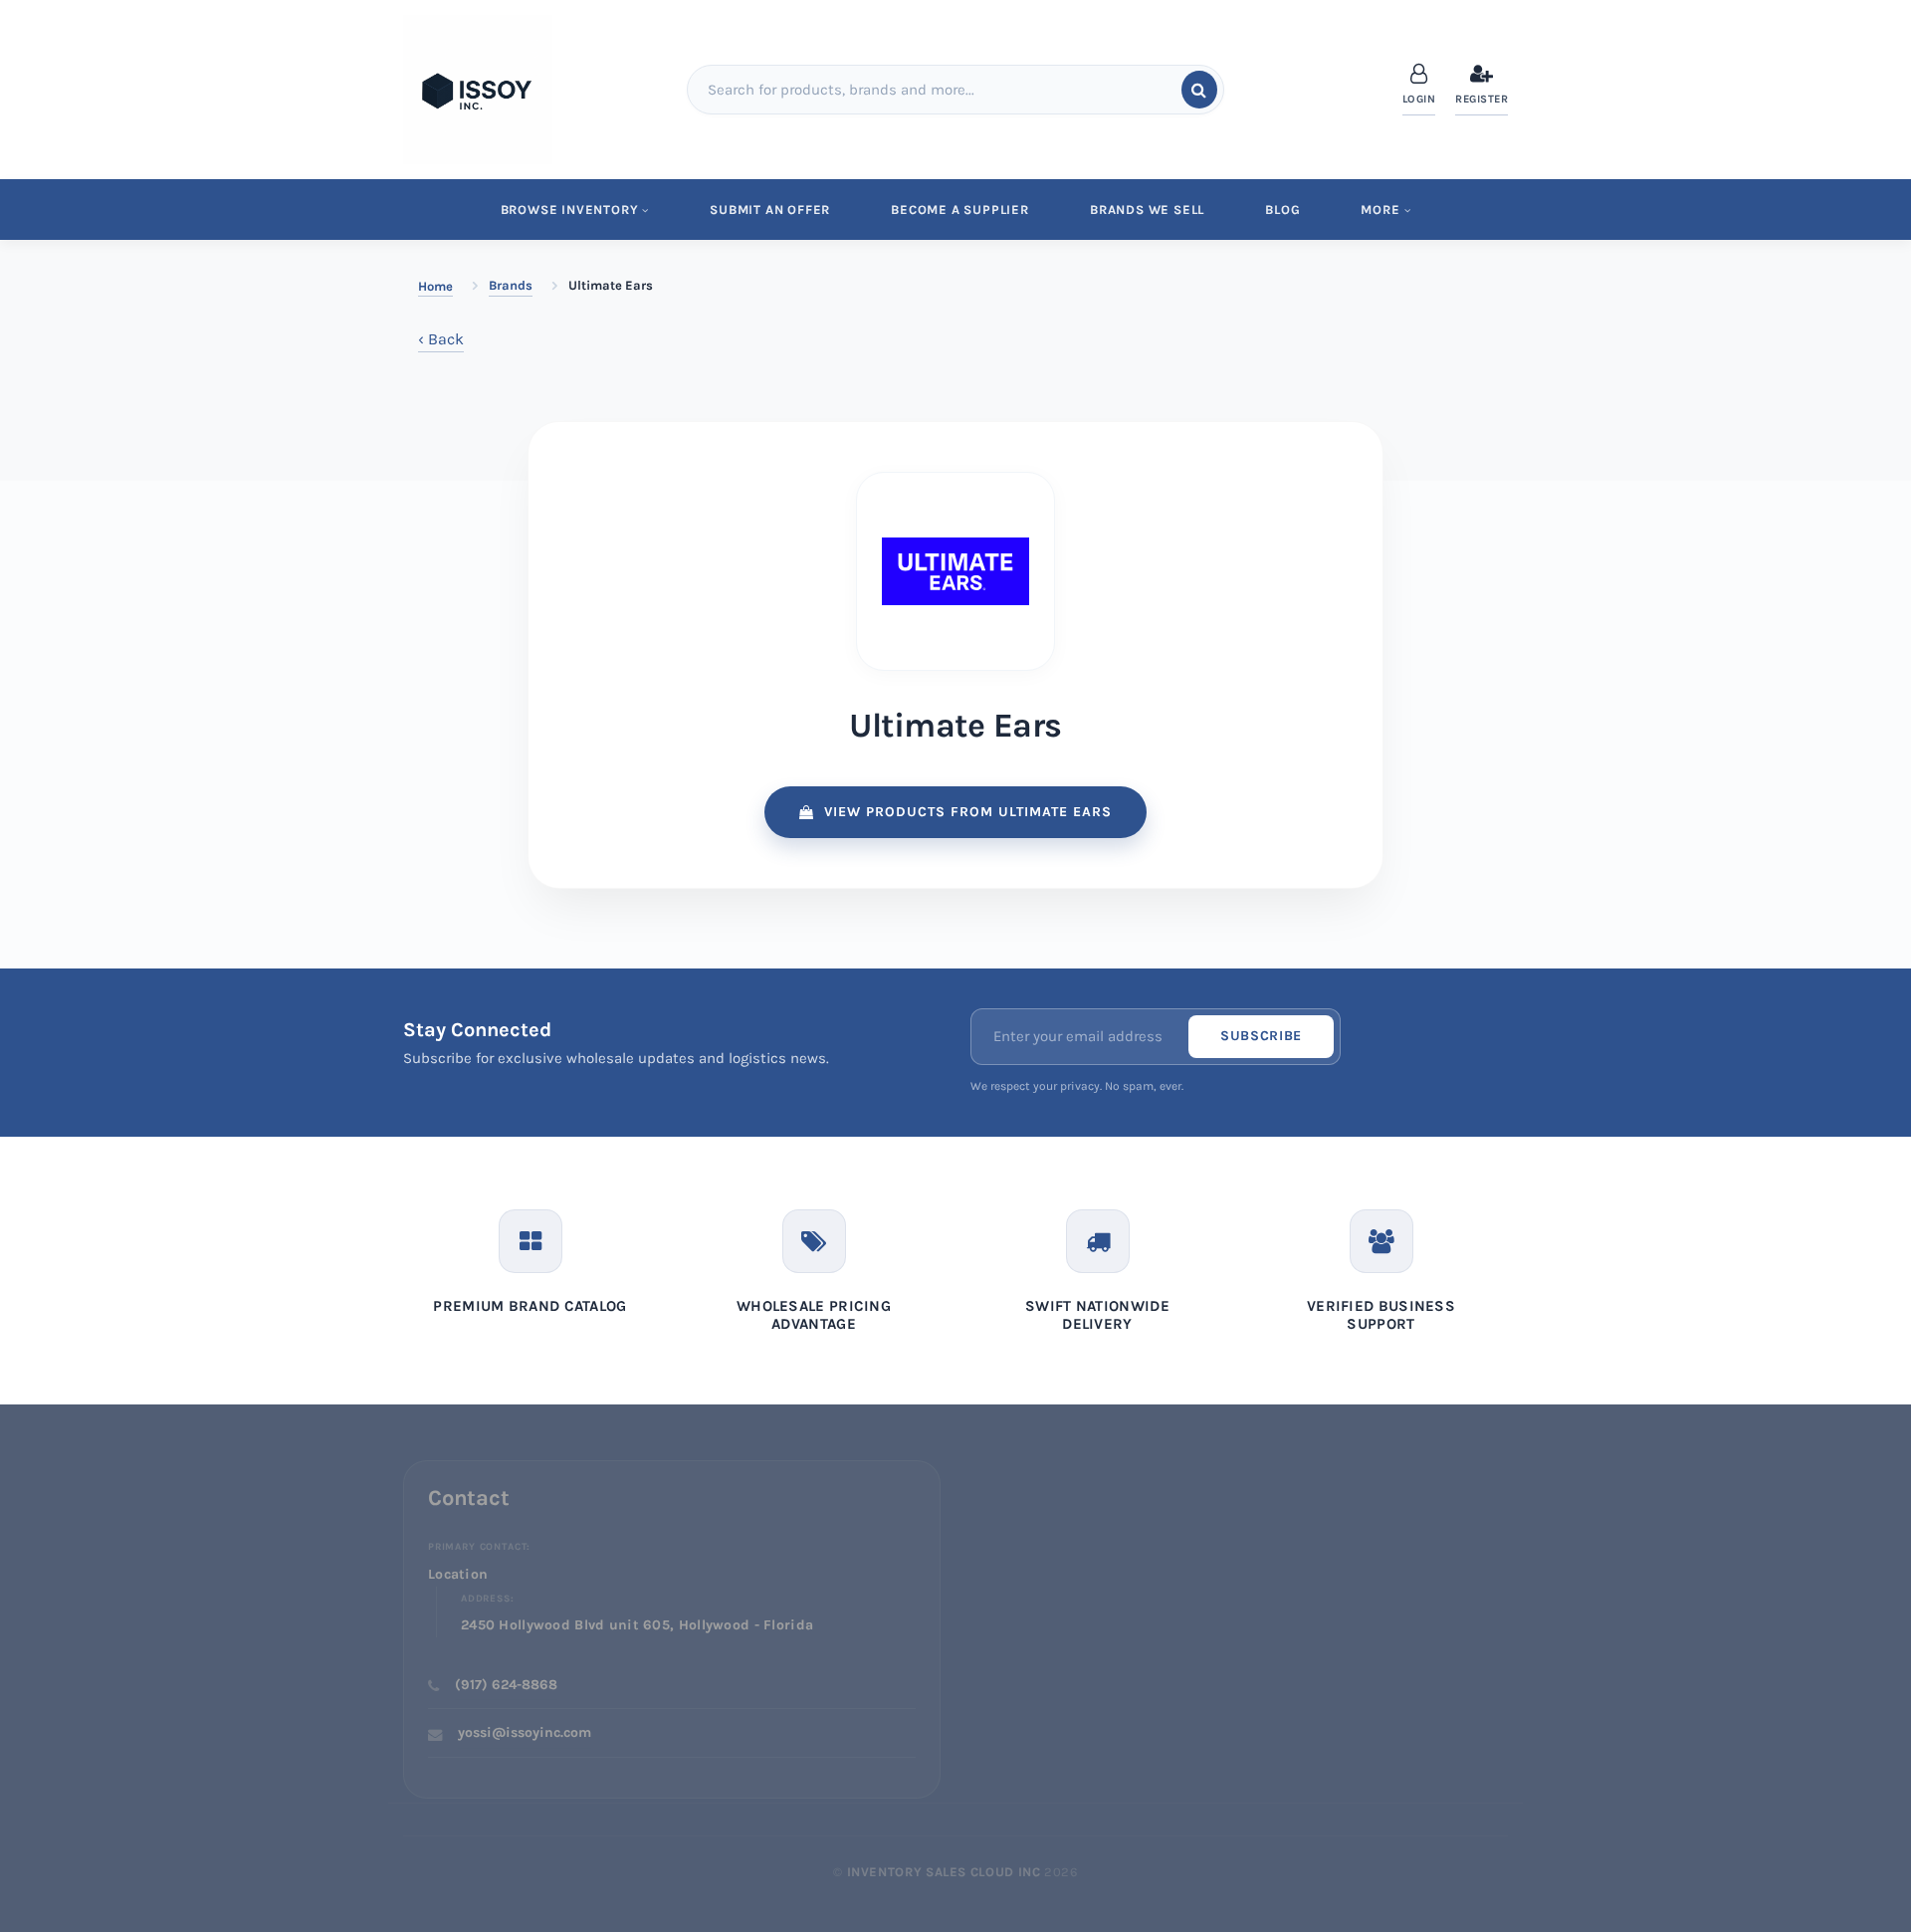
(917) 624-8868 (506, 1685)
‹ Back (441, 339)
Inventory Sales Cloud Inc (944, 1872)
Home (435, 286)
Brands (511, 285)
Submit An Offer (770, 210)
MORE (1380, 210)
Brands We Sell (1147, 210)
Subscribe (1261, 1036)
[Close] (1878, 72)
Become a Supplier (960, 210)
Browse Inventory (570, 210)
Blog (1282, 210)
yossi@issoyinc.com (525, 1732)
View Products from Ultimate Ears (968, 812)
